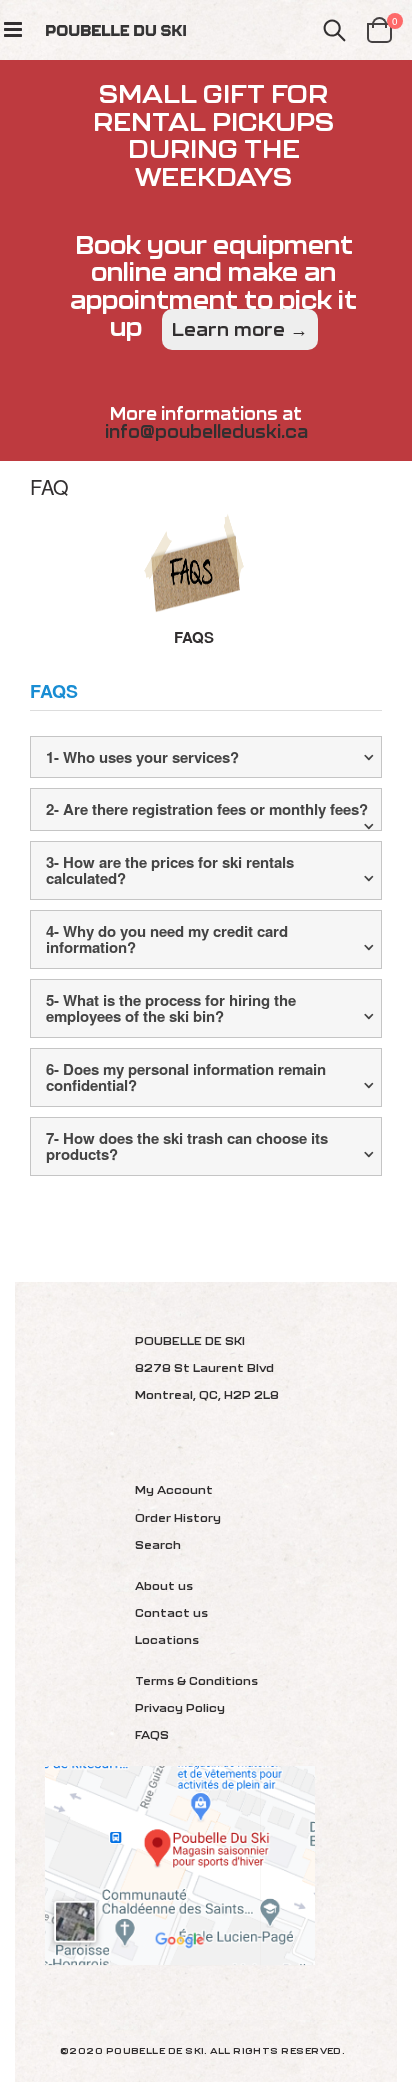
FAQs (194, 637)
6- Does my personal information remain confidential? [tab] (186, 1077)
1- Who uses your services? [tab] (142, 757)
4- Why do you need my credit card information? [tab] (167, 939)
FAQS (152, 1734)
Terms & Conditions (196, 1680)
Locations (167, 1639)
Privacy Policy (180, 1707)
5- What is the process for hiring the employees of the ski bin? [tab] (171, 1008)
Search (158, 1544)
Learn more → (240, 329)
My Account (174, 1489)
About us (164, 1585)
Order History (178, 1517)
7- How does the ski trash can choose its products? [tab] (187, 1146)
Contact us (171, 1612)
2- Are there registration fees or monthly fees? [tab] (207, 809)
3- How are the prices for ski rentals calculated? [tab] (170, 870)
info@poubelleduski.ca (206, 431)
